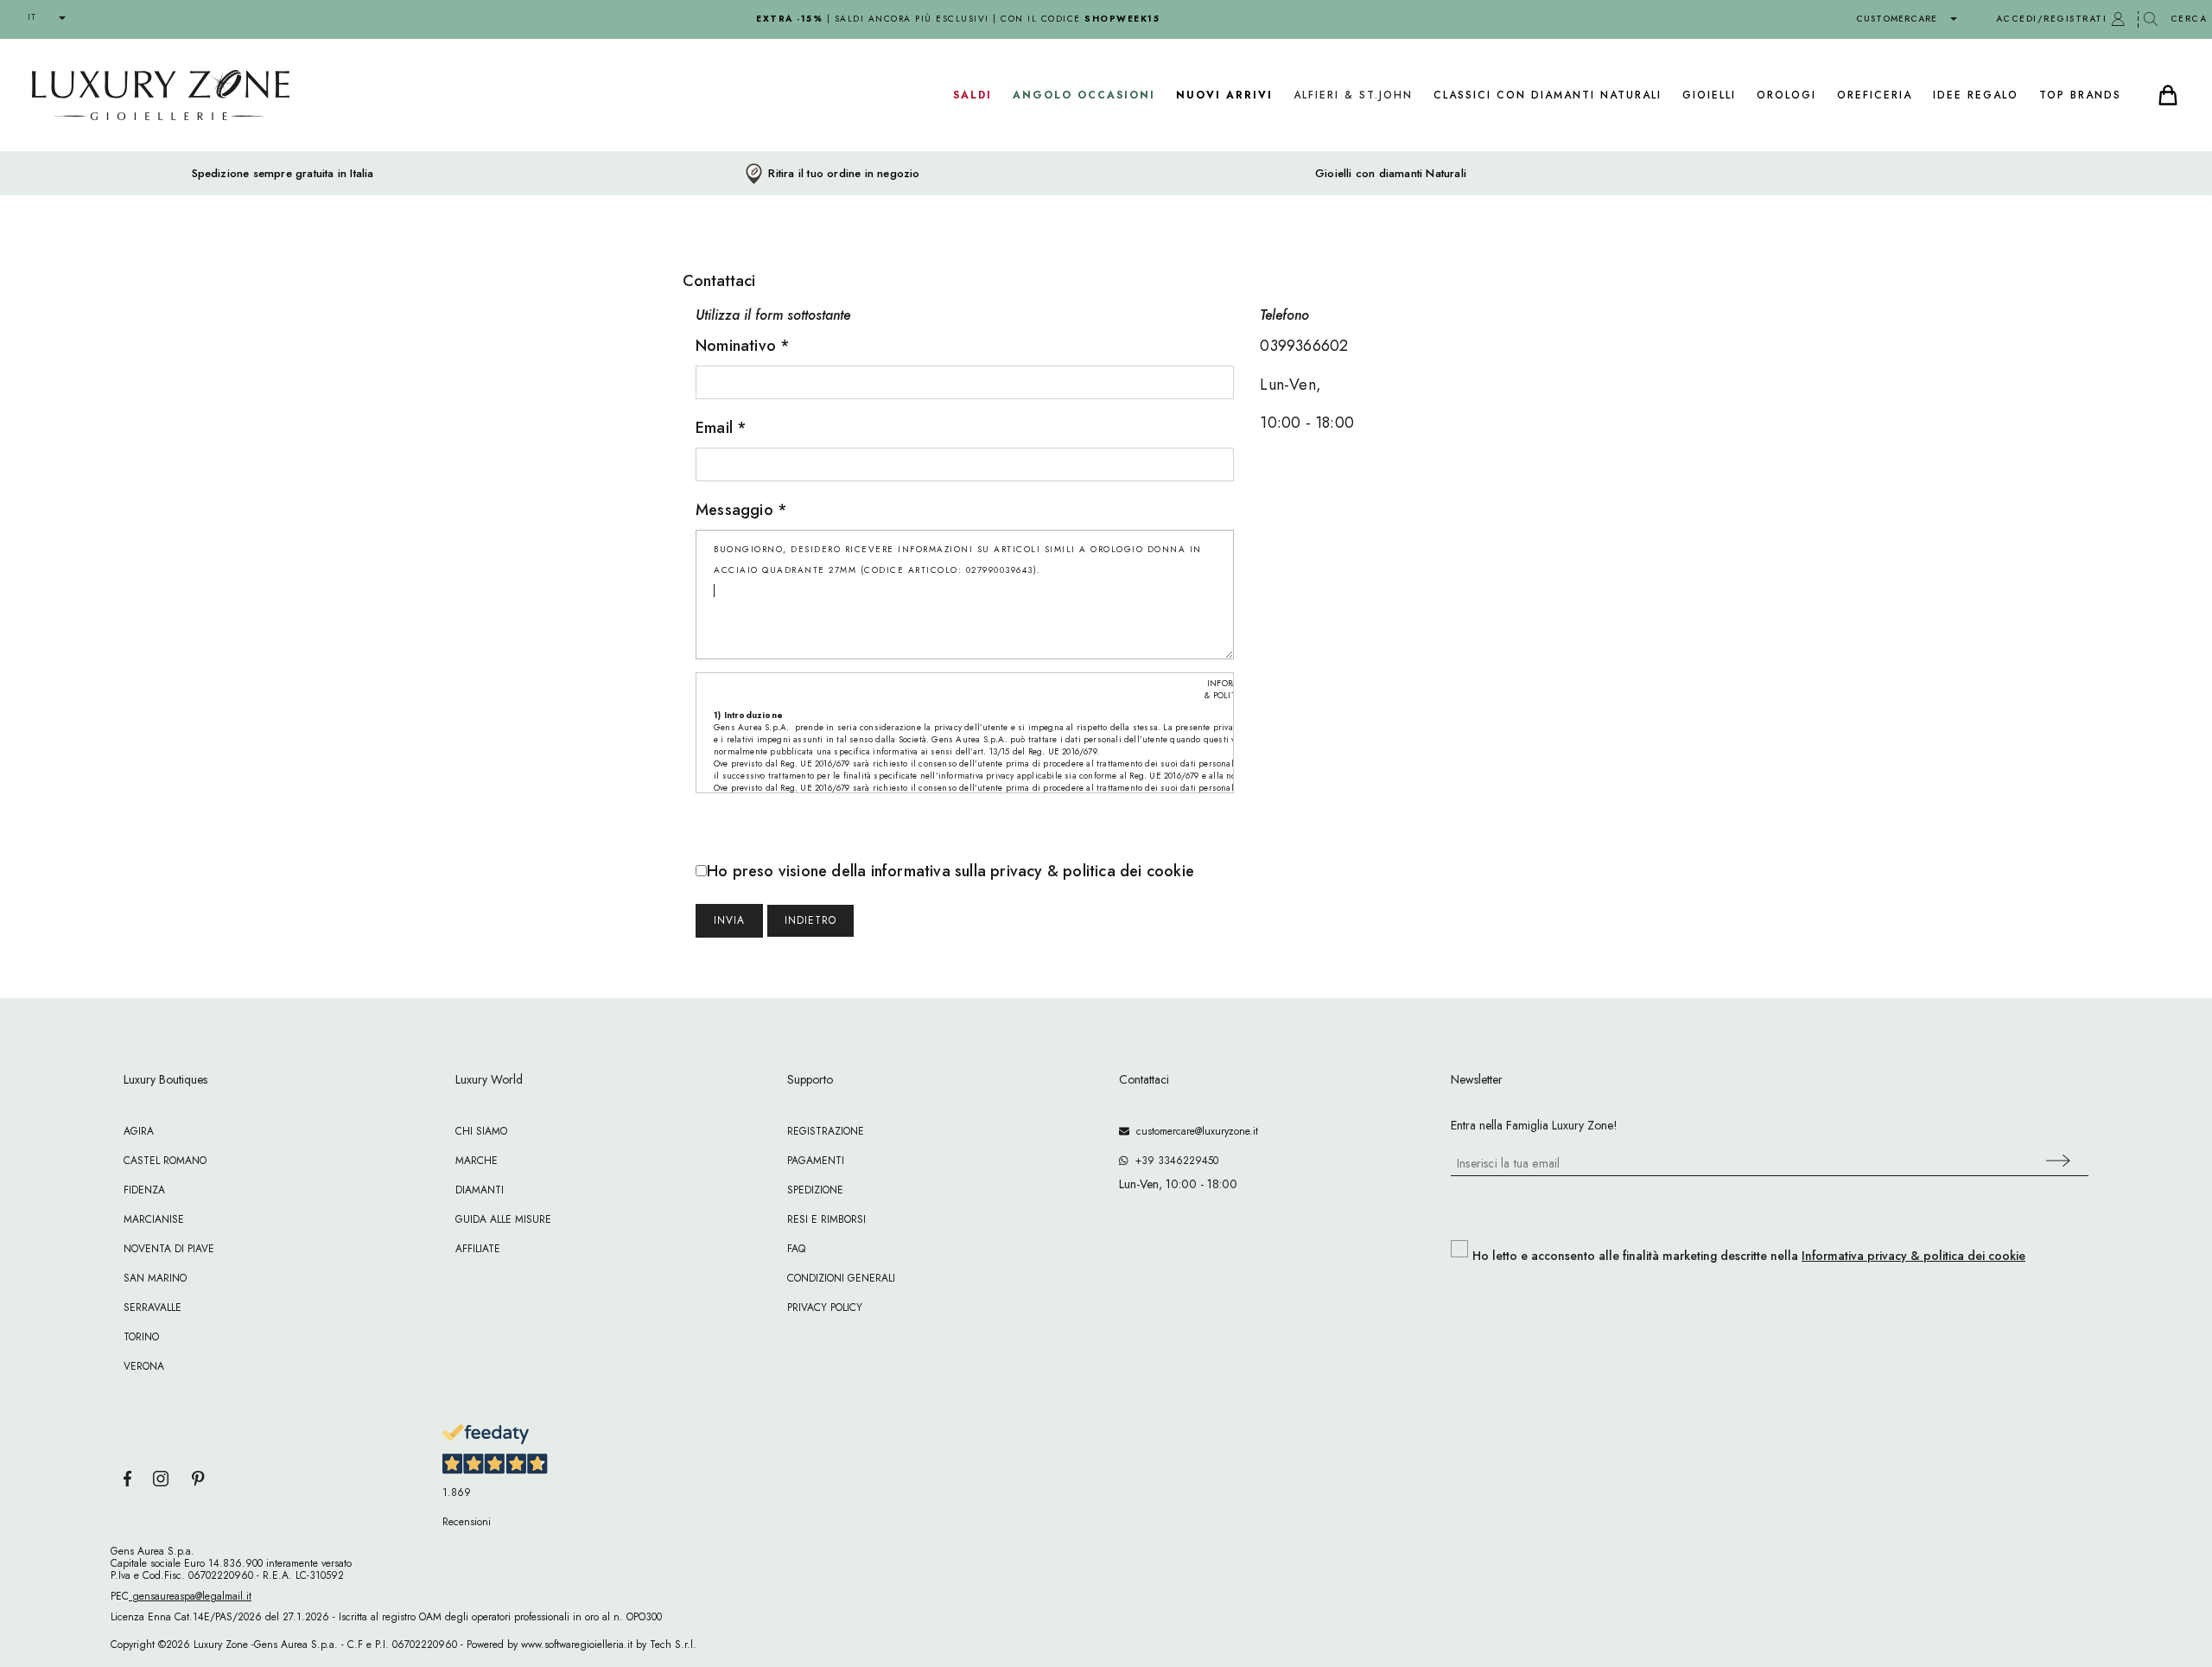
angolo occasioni (1084, 95)
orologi (1786, 95)
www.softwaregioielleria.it (577, 1645)
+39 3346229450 (1173, 1161)
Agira (139, 1131)
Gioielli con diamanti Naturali (1391, 174)
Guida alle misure (503, 1219)
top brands (2080, 95)
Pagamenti (816, 1161)
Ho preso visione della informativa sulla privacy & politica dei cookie (950, 871)
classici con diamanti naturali (1548, 95)
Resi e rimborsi (826, 1219)
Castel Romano (165, 1161)
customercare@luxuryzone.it (1194, 1131)
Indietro (810, 920)
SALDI (973, 95)
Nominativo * (743, 346)
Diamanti (480, 1190)
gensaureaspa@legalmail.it (190, 1596)
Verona (144, 1366)
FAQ (796, 1249)
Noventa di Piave (169, 1249)
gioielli (1709, 95)
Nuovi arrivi (1224, 95)
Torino (141, 1337)
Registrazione (826, 1131)
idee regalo (1976, 95)
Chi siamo (481, 1131)
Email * (721, 428)
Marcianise (154, 1219)
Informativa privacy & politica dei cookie (1913, 1256)
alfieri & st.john (1353, 95)
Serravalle (153, 1308)
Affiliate (478, 1249)
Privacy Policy (825, 1308)
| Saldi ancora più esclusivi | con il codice (958, 19)
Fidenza (144, 1190)
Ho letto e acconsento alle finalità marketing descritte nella (1749, 1256)
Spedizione (815, 1190)
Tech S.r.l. (673, 1645)
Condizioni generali (841, 1278)
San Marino (155, 1278)
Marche (477, 1161)
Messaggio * (741, 510)
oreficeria (1875, 95)
